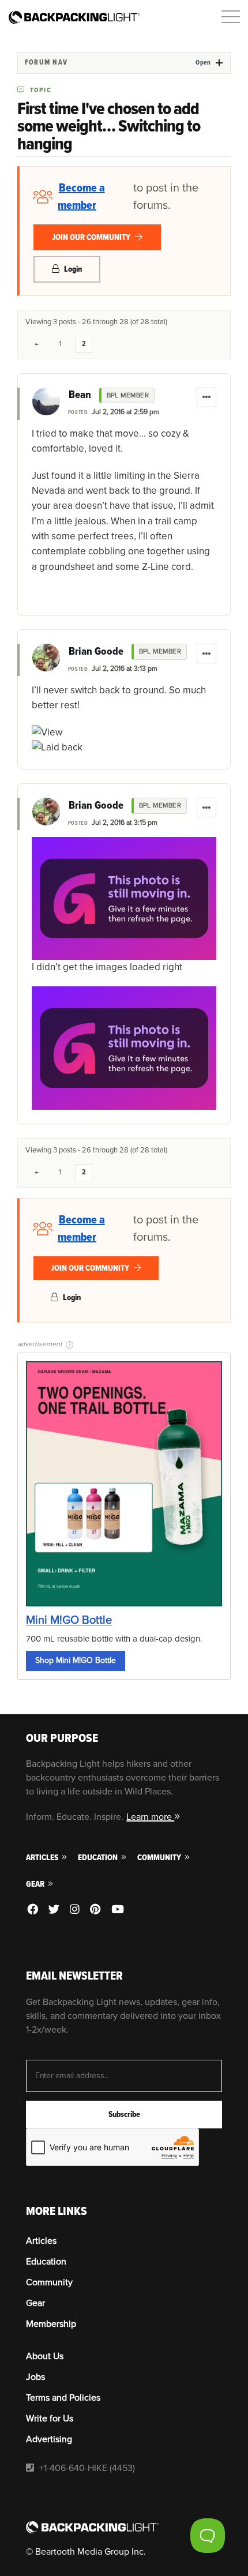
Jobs (35, 2377)
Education (99, 1858)
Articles (43, 1858)
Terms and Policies (63, 2398)
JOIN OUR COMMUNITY (92, 237)
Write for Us (50, 2419)
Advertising (49, 2439)
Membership (51, 2324)
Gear (36, 1884)
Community (160, 1858)
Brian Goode (96, 652)
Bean (80, 395)
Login (72, 269)
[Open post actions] (206, 397)
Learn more (150, 1817)
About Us (45, 2356)
